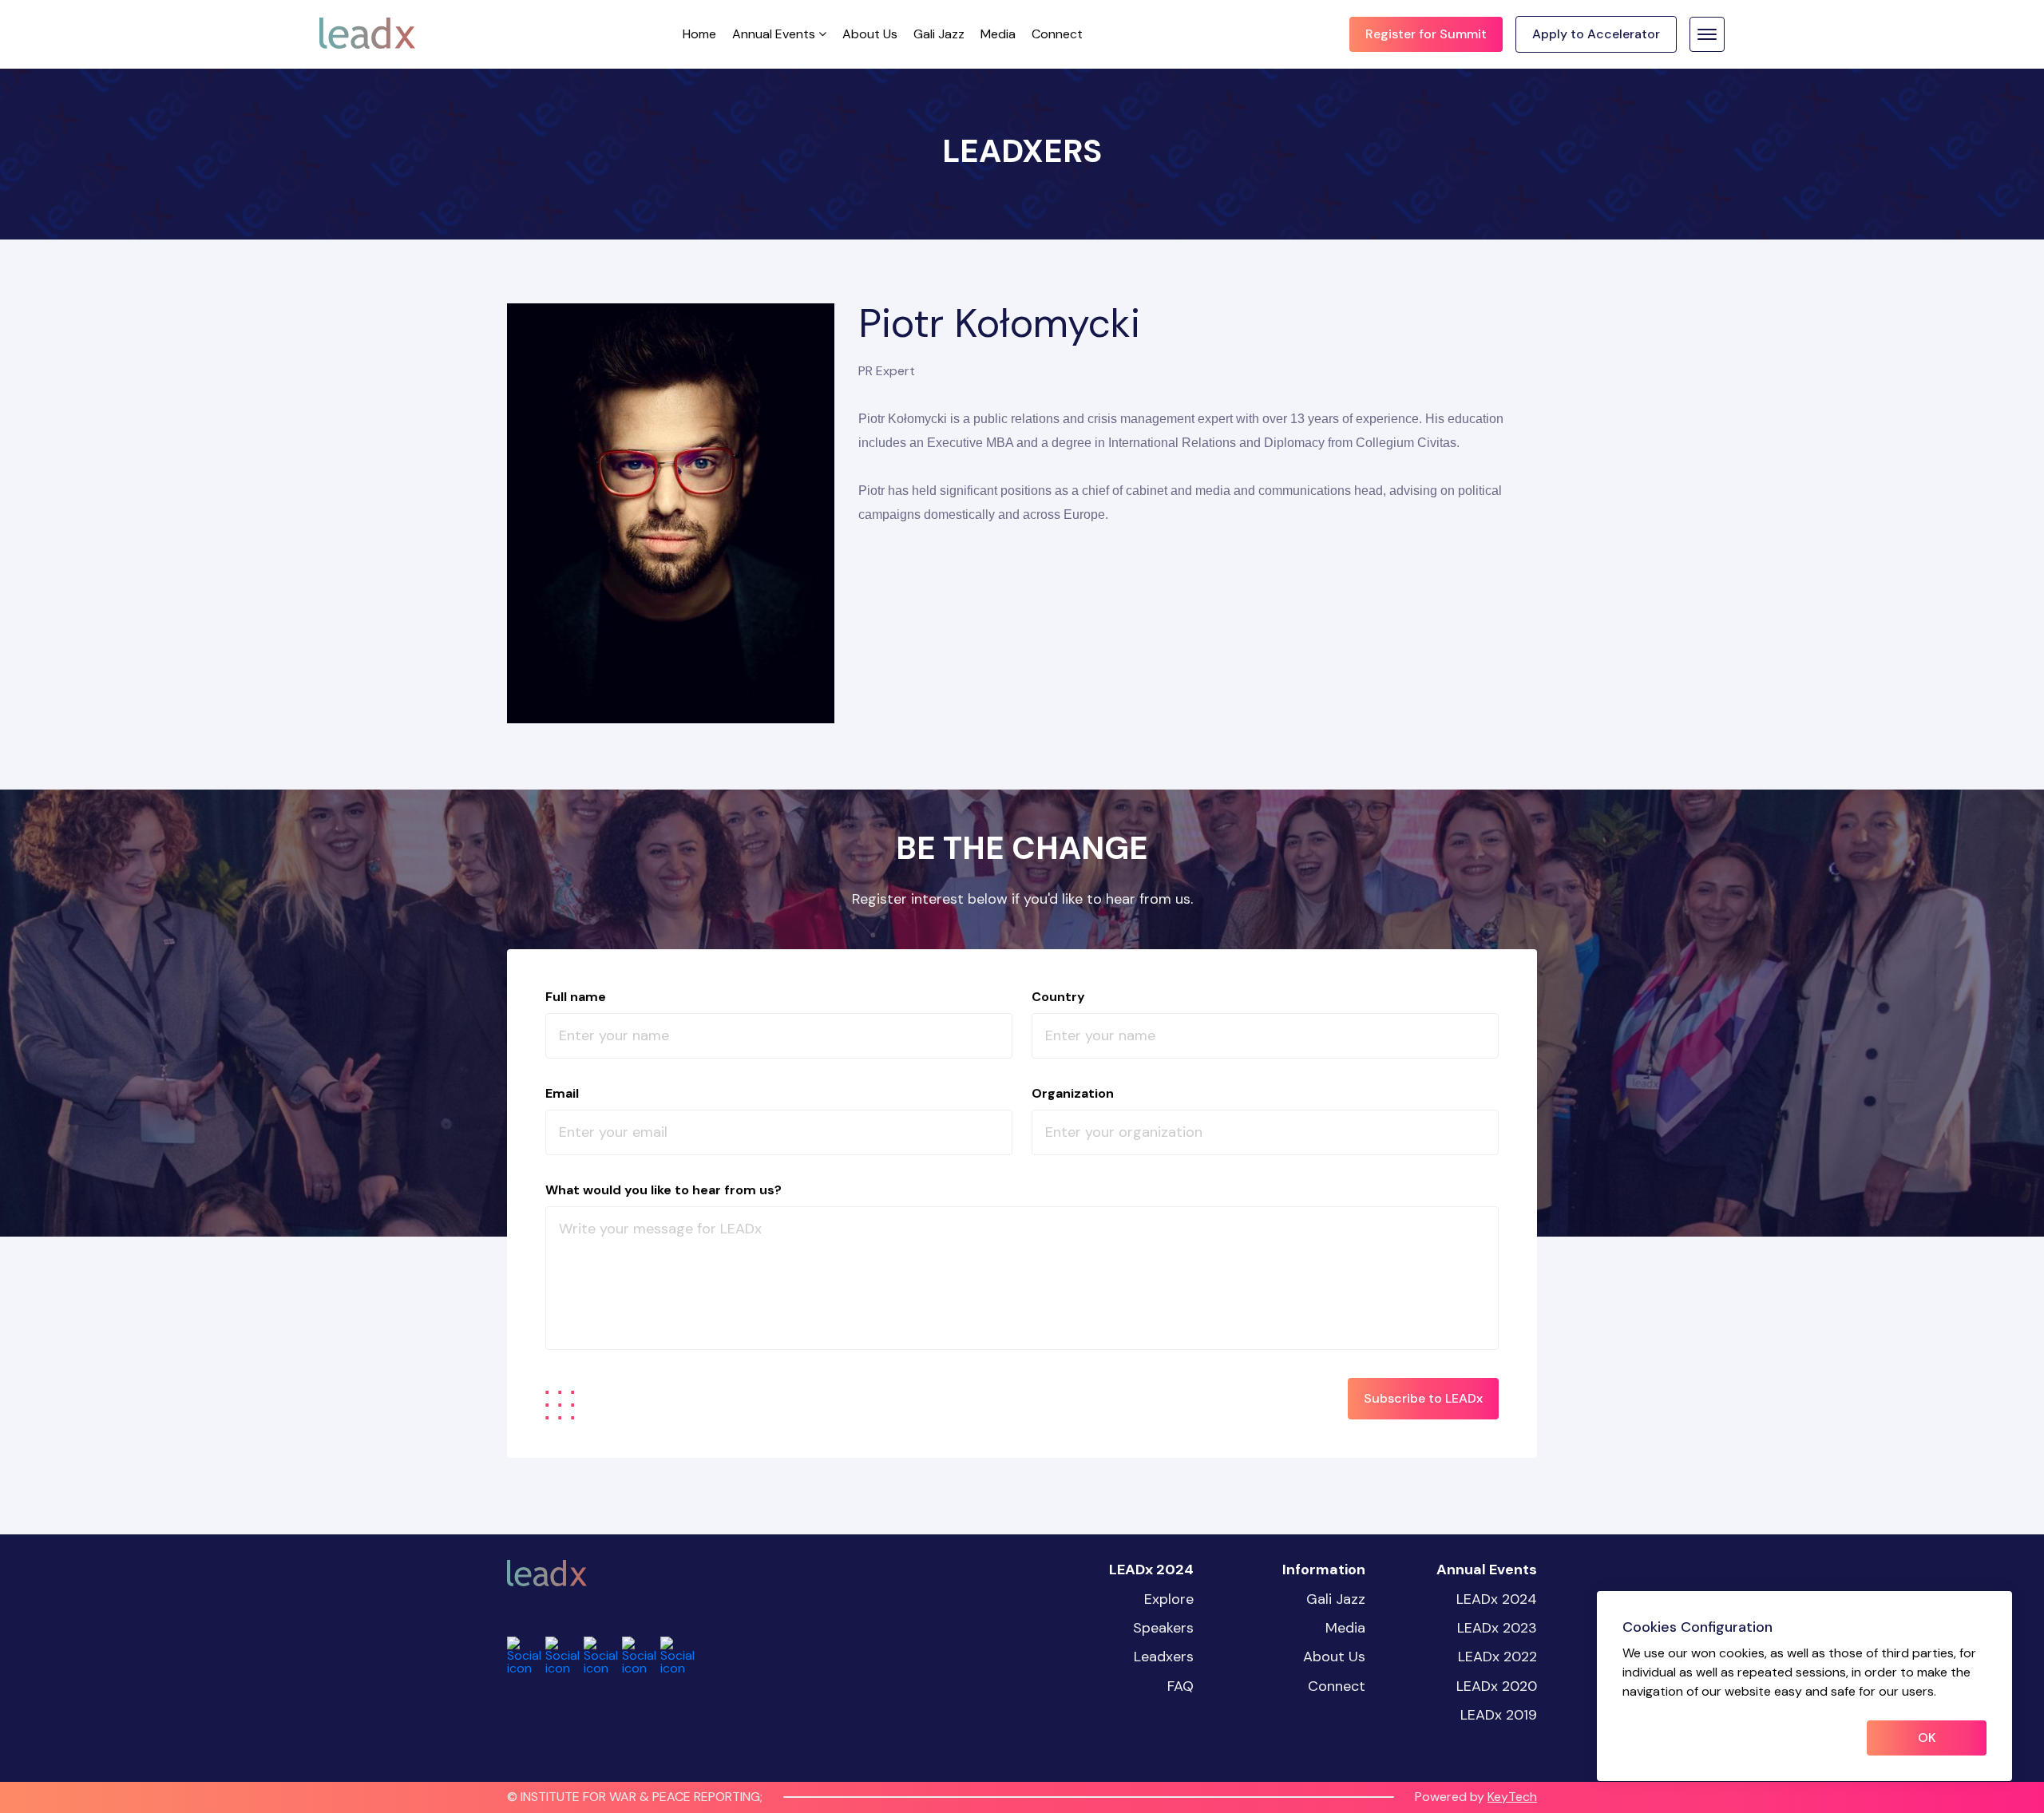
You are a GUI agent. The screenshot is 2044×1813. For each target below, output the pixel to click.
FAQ (1180, 1686)
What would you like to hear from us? (664, 1190)
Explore (1169, 1599)
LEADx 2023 (1497, 1628)
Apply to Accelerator (1596, 34)
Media (998, 34)
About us (1334, 1657)
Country (1058, 997)
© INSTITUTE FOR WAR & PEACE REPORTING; (635, 1797)
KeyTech (1512, 1797)
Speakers (1163, 1628)
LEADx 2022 (1497, 1657)
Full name (576, 997)
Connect (1057, 34)
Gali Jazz (939, 34)
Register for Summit (1426, 34)
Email (562, 1093)
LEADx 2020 (1497, 1686)
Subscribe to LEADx (1423, 1398)
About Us (870, 34)
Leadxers (1164, 1657)
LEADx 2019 (1499, 1715)
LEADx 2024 (1497, 1599)
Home (699, 34)
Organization (1073, 1093)
